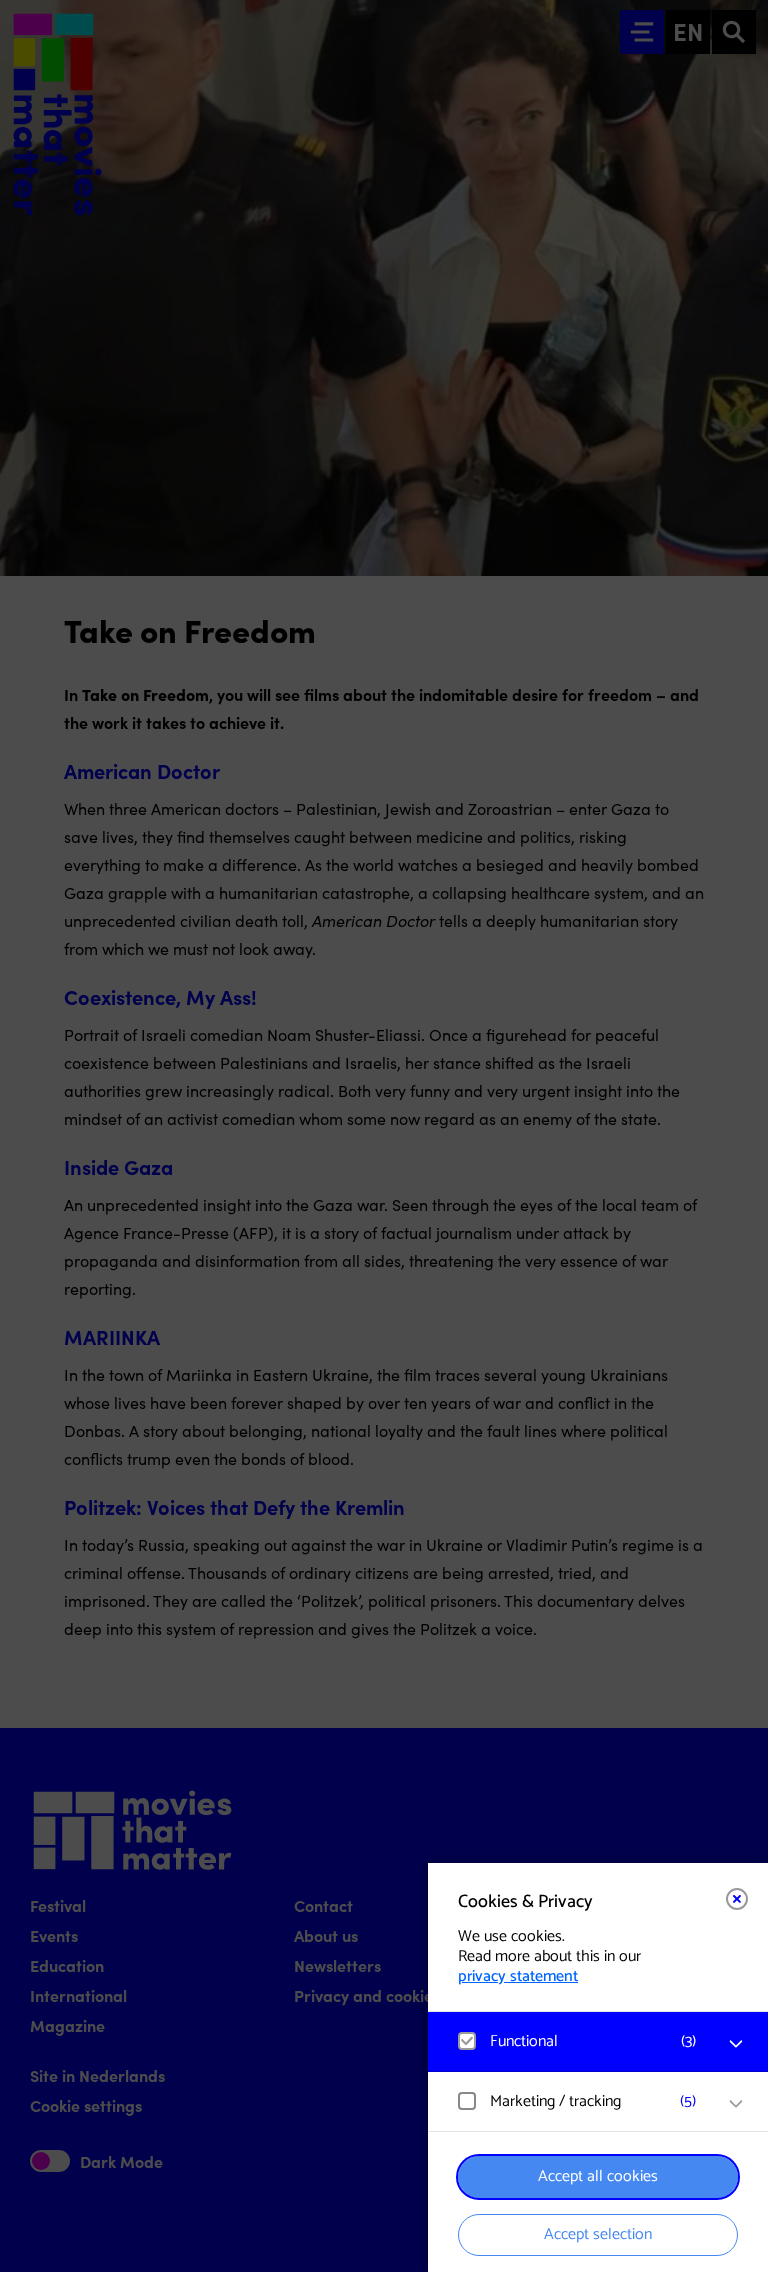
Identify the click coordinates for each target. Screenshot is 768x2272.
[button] (578, 2041)
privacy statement (518, 1976)
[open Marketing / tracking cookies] (736, 2104)
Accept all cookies (598, 2176)
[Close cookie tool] (737, 1899)
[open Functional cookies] (736, 2044)
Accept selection (598, 2234)
